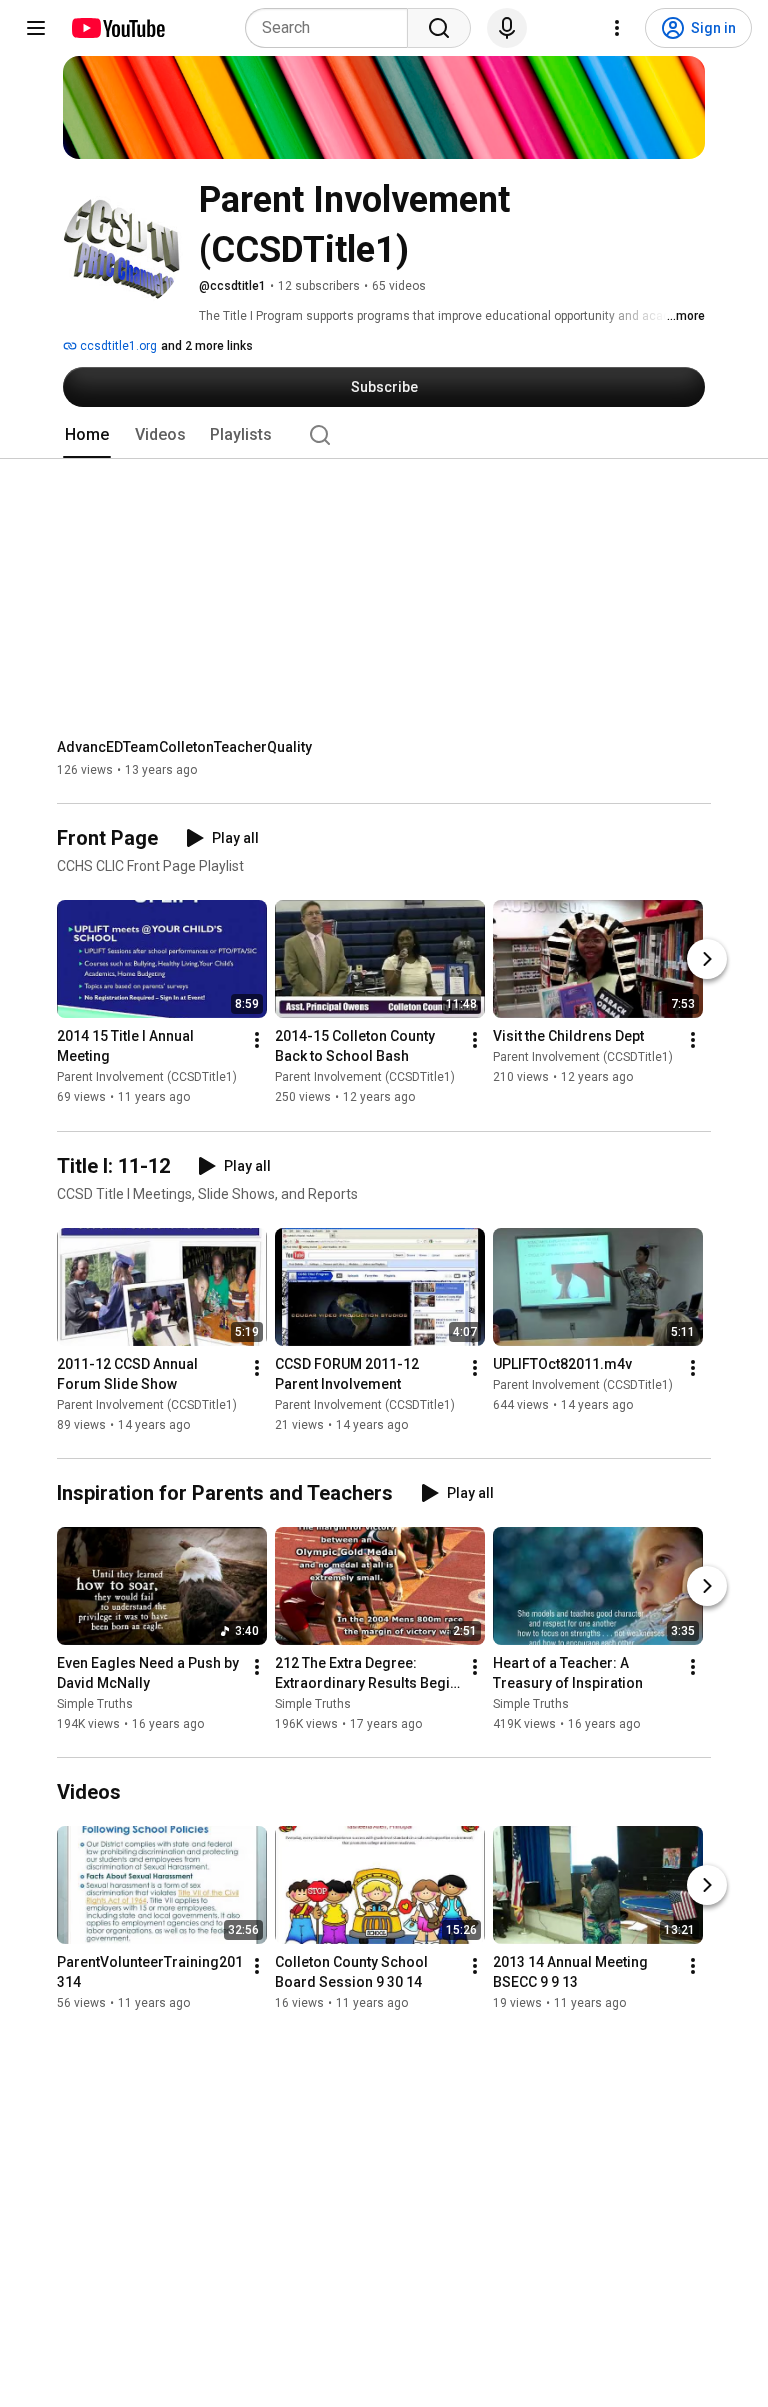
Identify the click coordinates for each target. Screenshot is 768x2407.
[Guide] (36, 28)
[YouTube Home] (117, 28)
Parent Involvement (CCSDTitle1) (147, 1078)
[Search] (439, 28)
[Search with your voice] (507, 28)
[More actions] (257, 1041)
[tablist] (384, 435)
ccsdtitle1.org (117, 346)
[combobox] (332, 28)
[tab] (87, 435)
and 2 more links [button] (207, 346)
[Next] (707, 960)
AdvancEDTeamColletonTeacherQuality (184, 747)
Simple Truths (95, 1704)
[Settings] (617, 28)
